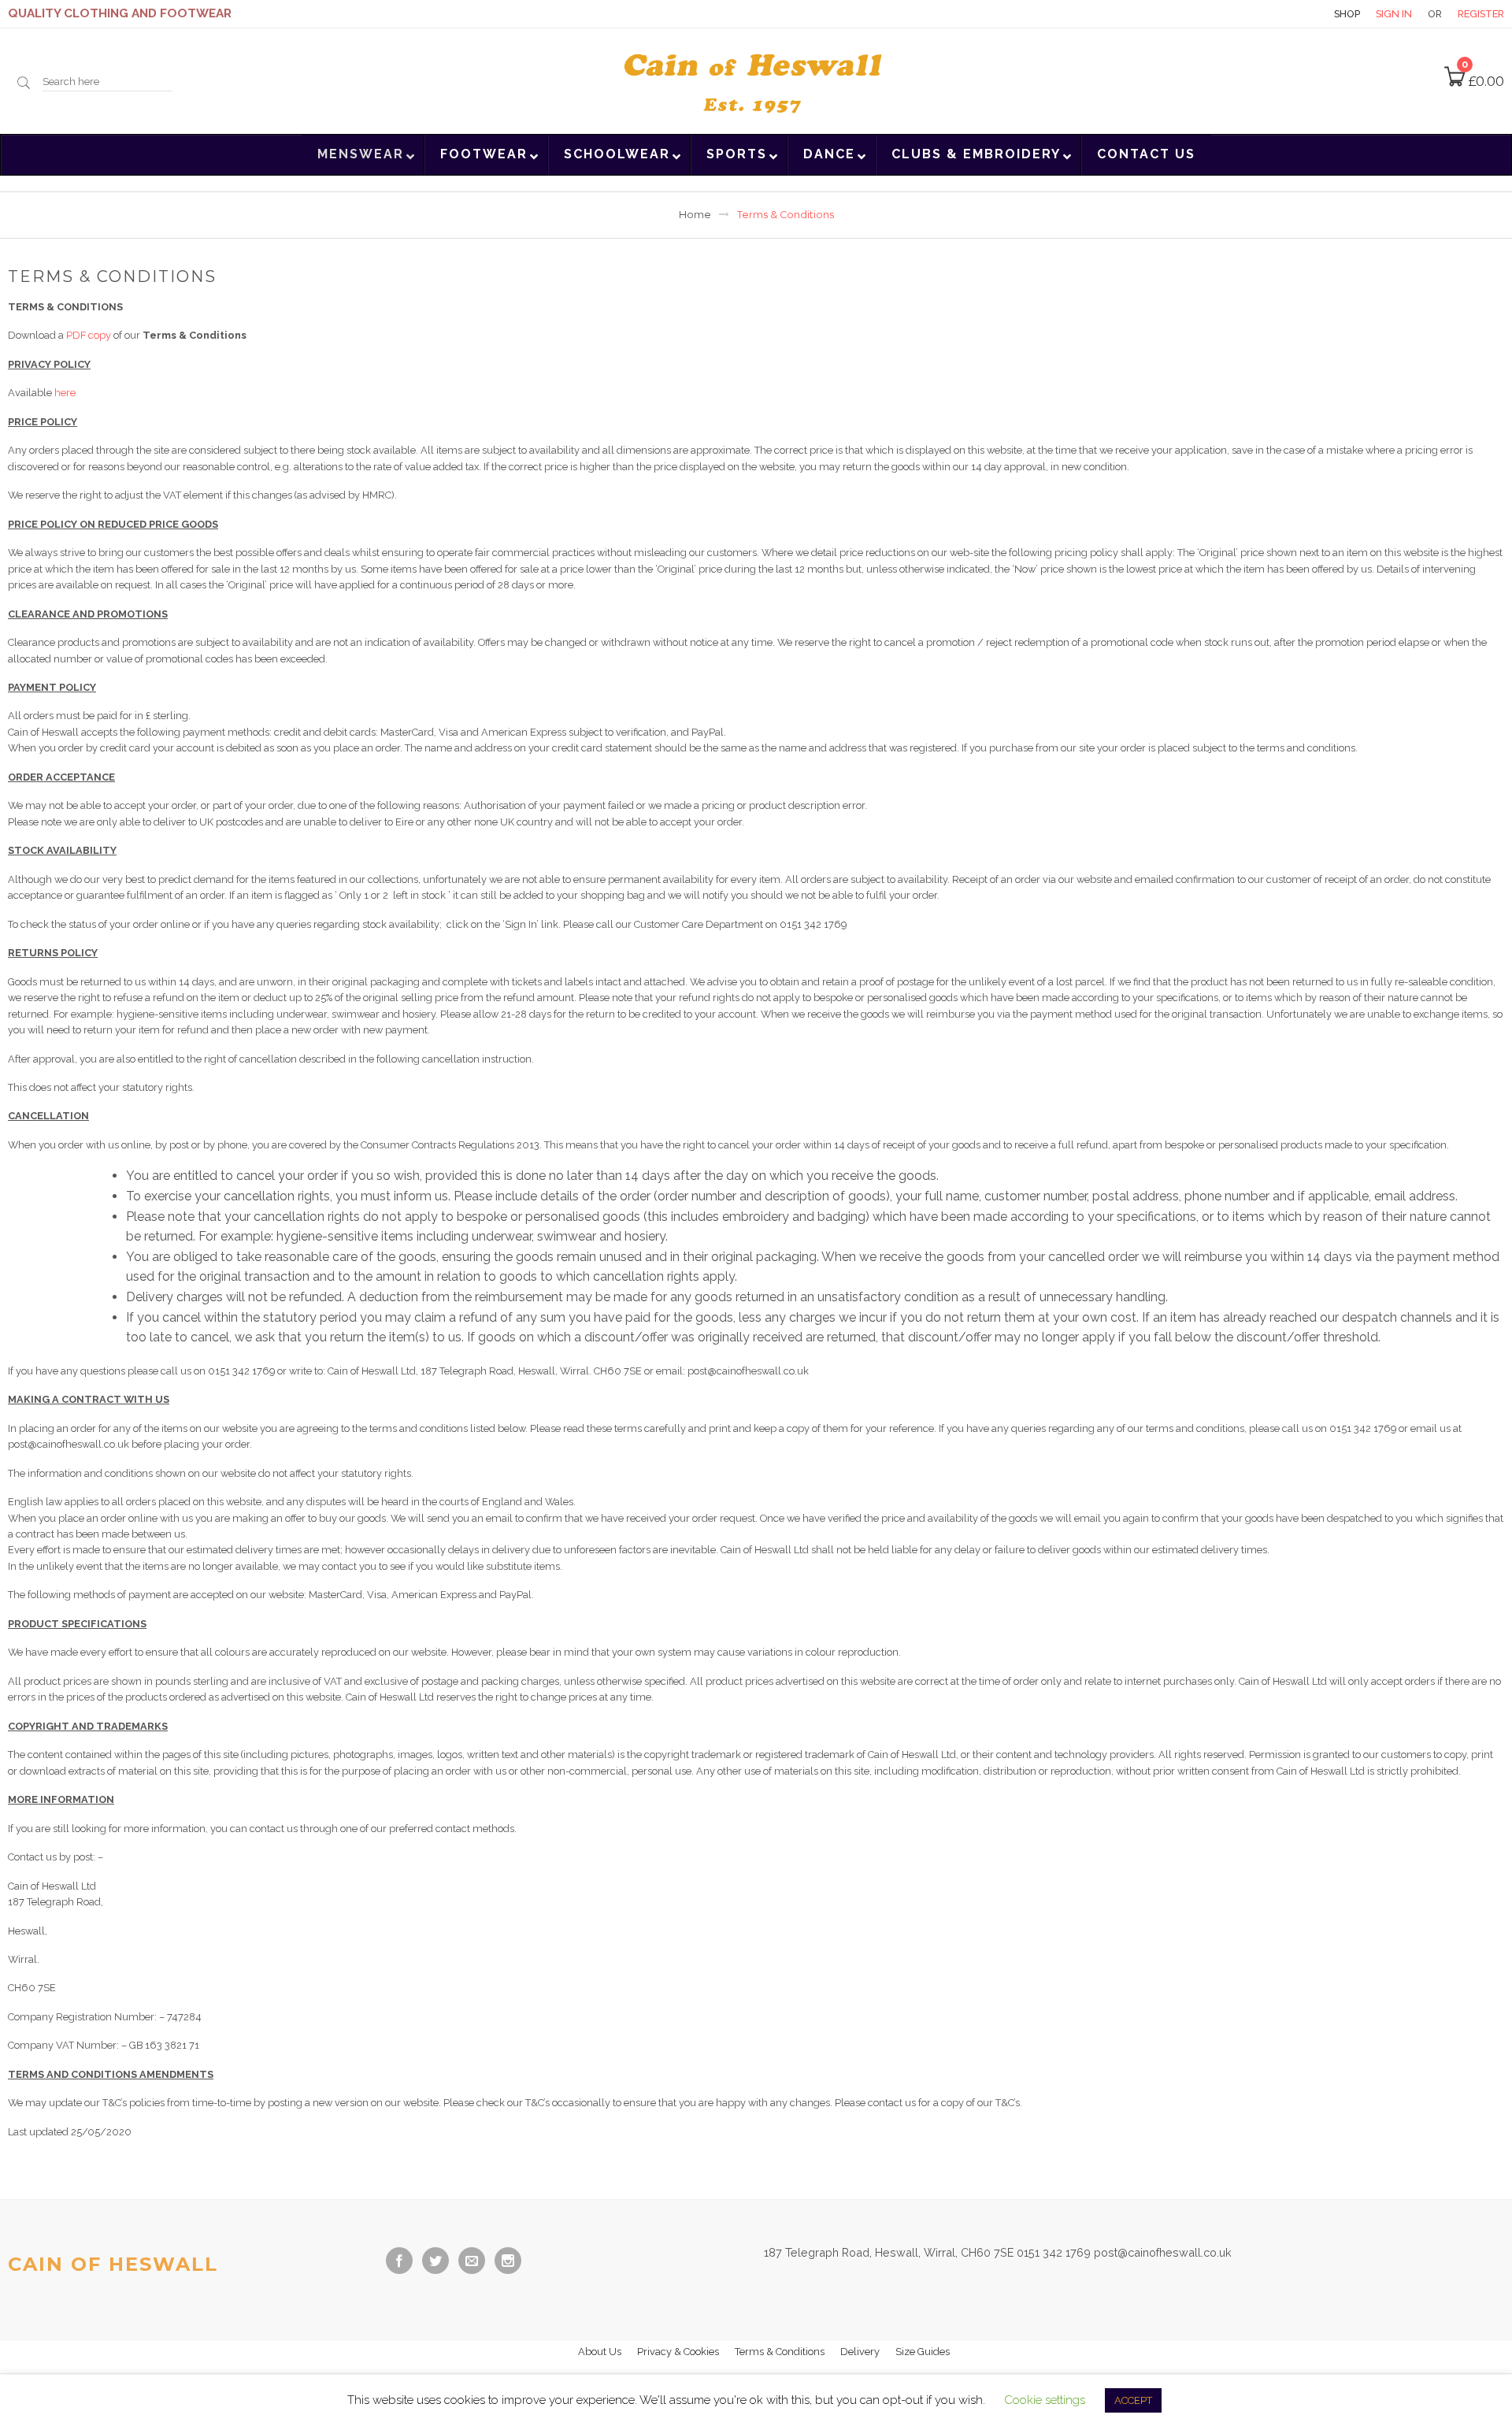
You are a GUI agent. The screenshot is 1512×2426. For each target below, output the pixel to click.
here (65, 393)
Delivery (860, 2352)
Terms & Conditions (780, 2352)
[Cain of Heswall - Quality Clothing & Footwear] (756, 80)
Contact (1291, 14)
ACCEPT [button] (1133, 2400)
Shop (1347, 14)
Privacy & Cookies (678, 2352)
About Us (600, 2352)
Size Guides (923, 2352)
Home (695, 215)
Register (1481, 14)
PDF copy (89, 335)
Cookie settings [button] (1045, 2400)
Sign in (1394, 14)
